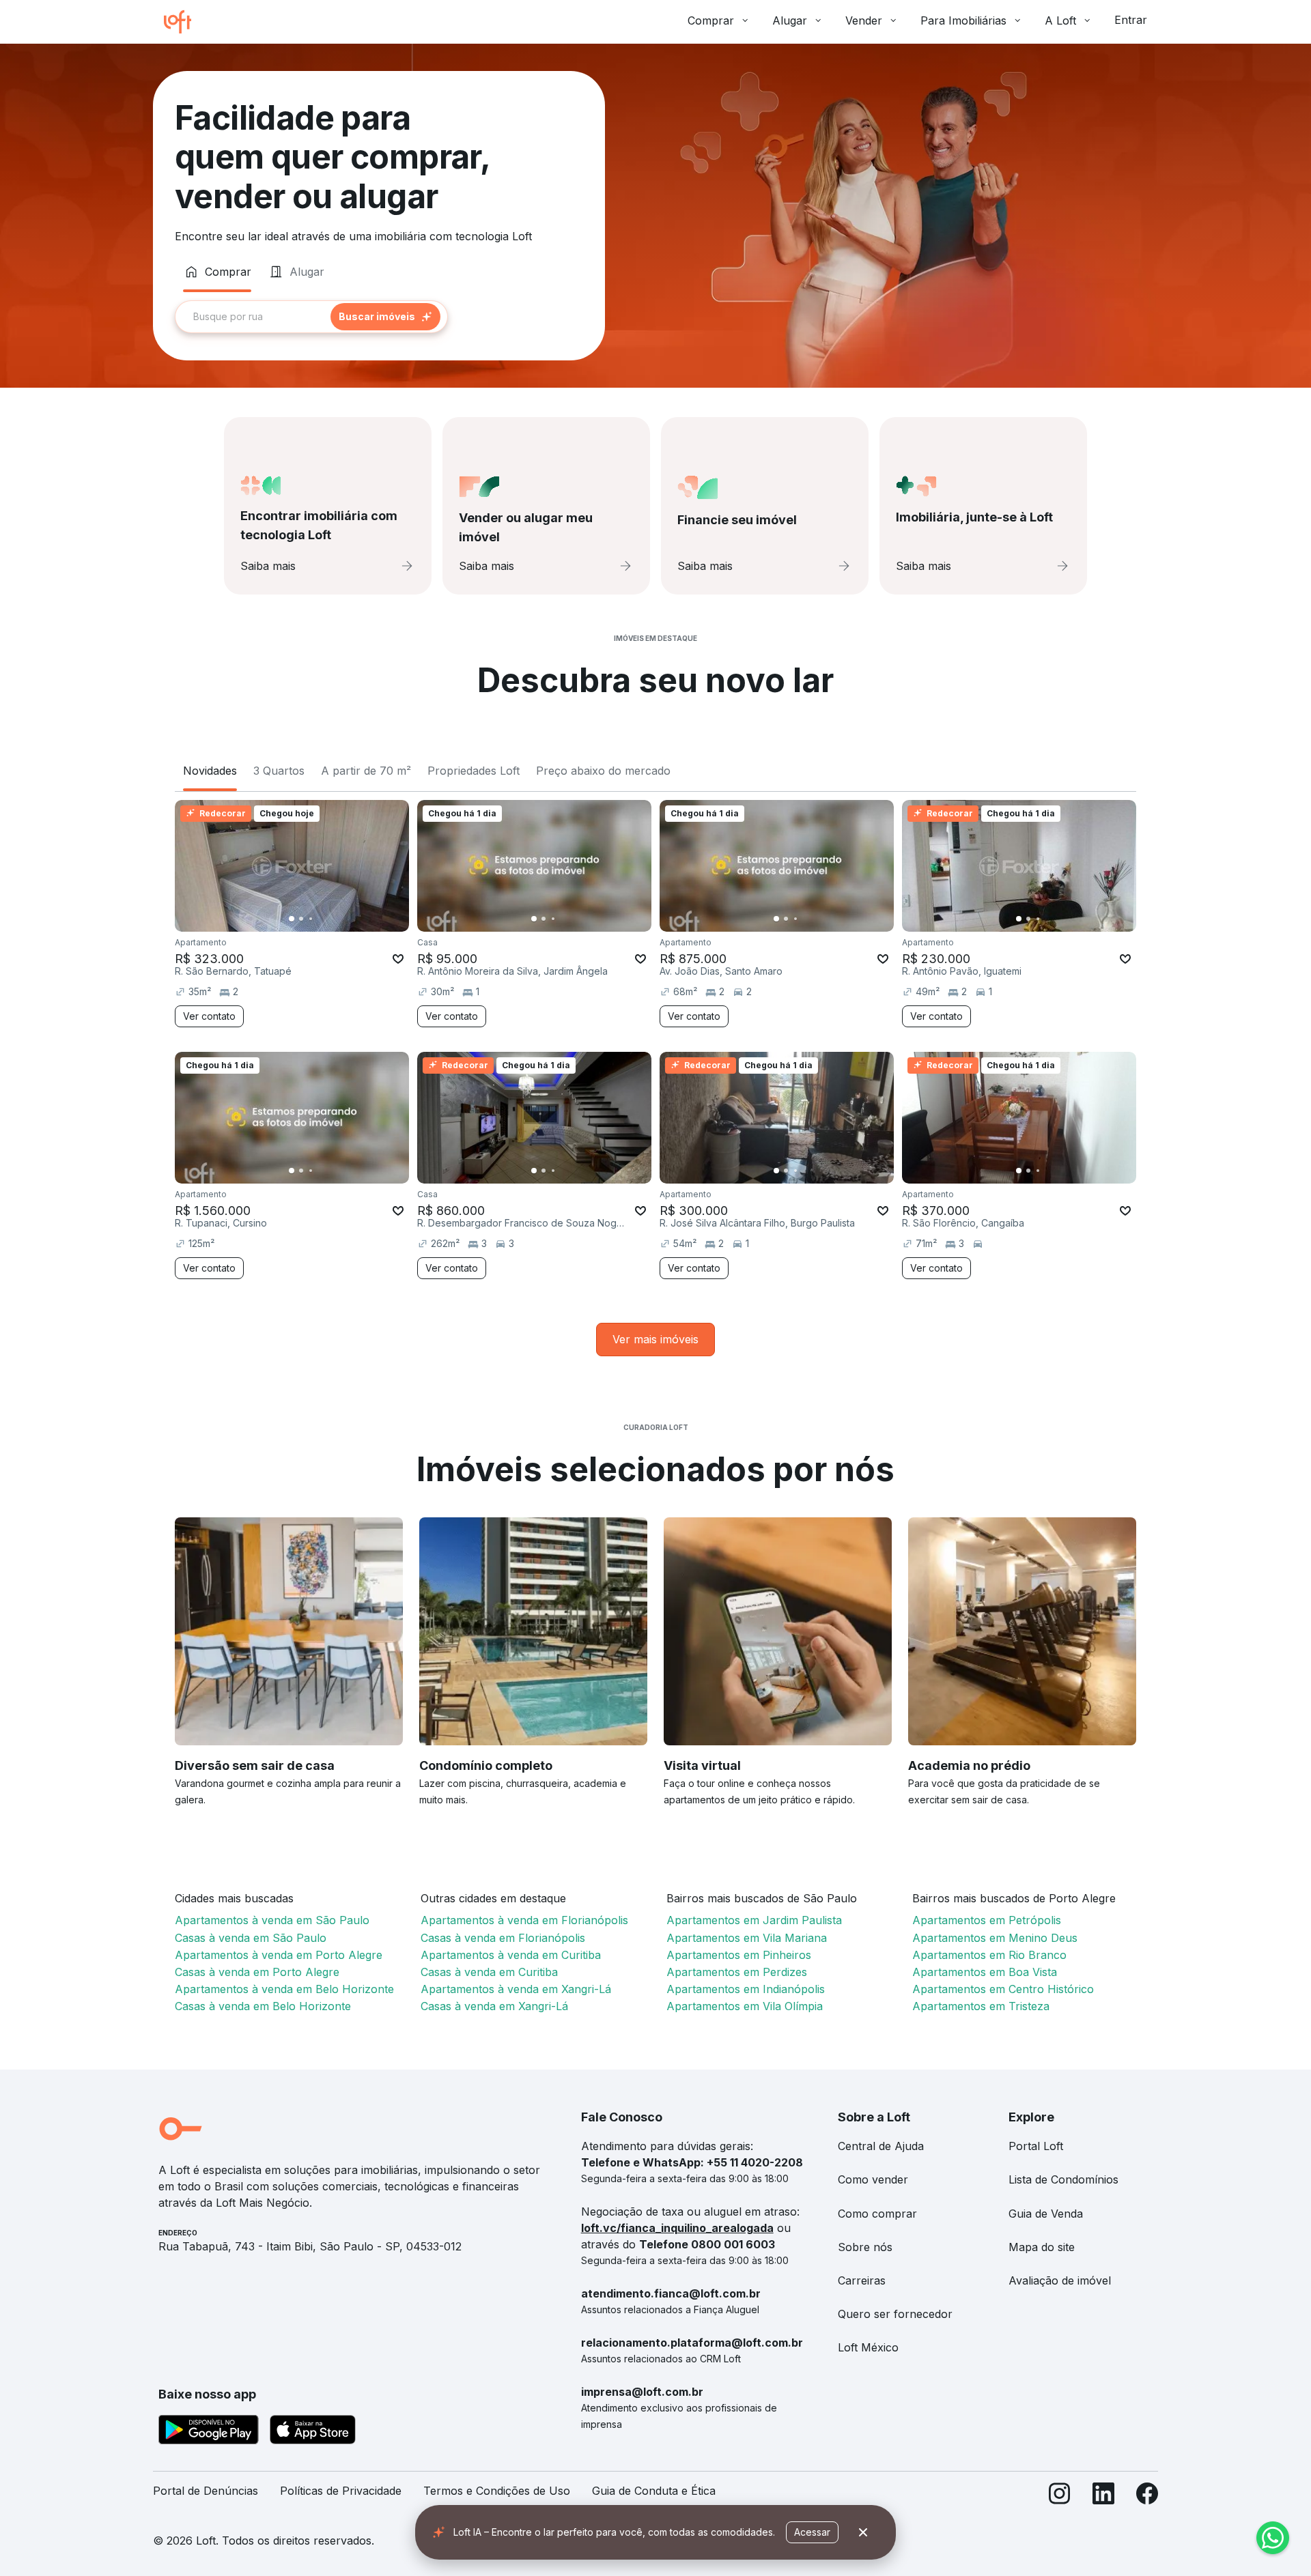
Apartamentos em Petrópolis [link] (987, 1920)
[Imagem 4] (320, 919)
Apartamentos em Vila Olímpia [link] (745, 2006)
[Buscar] (385, 317)
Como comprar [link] (877, 2214)
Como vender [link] (873, 2179)
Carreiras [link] (862, 2280)
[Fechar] (863, 2532)
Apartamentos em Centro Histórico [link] (1003, 1989)
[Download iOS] (313, 2432)
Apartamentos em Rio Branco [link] (989, 1955)
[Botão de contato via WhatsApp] (1273, 2538)
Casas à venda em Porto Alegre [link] (257, 1972)
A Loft (1060, 20)
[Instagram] (1060, 2496)
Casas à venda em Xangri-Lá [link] (494, 2006)
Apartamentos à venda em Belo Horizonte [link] (284, 1989)
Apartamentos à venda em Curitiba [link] (511, 1955)
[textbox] (311, 317)
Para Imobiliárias (963, 20)
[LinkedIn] (1103, 2496)
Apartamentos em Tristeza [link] (981, 2006)
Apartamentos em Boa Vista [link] (985, 1972)
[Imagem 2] (301, 919)
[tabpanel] (379, 317)
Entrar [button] (1131, 20)
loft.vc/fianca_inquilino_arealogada (677, 2228)
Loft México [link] (868, 2347)
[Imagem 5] (330, 919)
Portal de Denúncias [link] (206, 2491)
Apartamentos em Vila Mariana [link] (747, 1938)
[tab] (217, 272)
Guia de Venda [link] (1046, 2214)
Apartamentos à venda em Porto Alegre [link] (279, 1955)
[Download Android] (209, 2432)
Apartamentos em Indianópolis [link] (746, 1989)
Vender (864, 20)
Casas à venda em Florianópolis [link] (503, 1938)
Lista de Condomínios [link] (1063, 2179)
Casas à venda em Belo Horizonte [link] (263, 2006)
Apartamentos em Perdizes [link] (737, 1972)
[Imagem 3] (311, 919)
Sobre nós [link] (865, 2247)
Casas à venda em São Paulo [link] (251, 1938)
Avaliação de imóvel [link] (1060, 2280)
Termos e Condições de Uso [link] (497, 2491)
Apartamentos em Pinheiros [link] (739, 1955)
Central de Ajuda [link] (881, 2146)
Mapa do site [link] (1042, 2247)
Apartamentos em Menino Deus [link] (995, 1938)
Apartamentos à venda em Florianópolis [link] (524, 1920)
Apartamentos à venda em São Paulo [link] (272, 1920)
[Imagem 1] (292, 919)
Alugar (790, 20)
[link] (655, 1340)
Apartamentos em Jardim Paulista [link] (754, 1920)
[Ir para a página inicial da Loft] (183, 22)
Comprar (711, 20)
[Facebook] (1147, 2496)
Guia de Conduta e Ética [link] (654, 2491)
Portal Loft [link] (1036, 2146)
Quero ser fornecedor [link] (895, 2314)
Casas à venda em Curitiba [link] (489, 1972)
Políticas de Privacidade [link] (341, 2491)
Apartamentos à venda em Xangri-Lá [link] (516, 1989)
